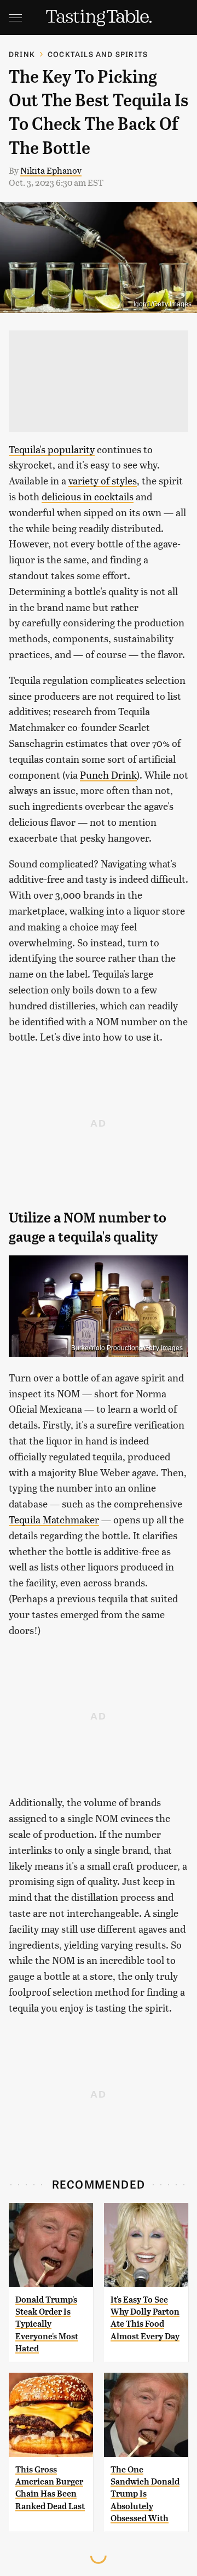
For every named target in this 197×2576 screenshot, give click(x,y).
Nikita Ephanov (51, 170)
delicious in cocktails (88, 496)
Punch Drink (108, 775)
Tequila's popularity (52, 449)
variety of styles (103, 480)
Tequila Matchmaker (54, 1519)
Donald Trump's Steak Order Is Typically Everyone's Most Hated (47, 2324)
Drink (22, 54)
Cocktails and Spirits (98, 54)
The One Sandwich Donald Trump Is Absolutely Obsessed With (145, 2494)
